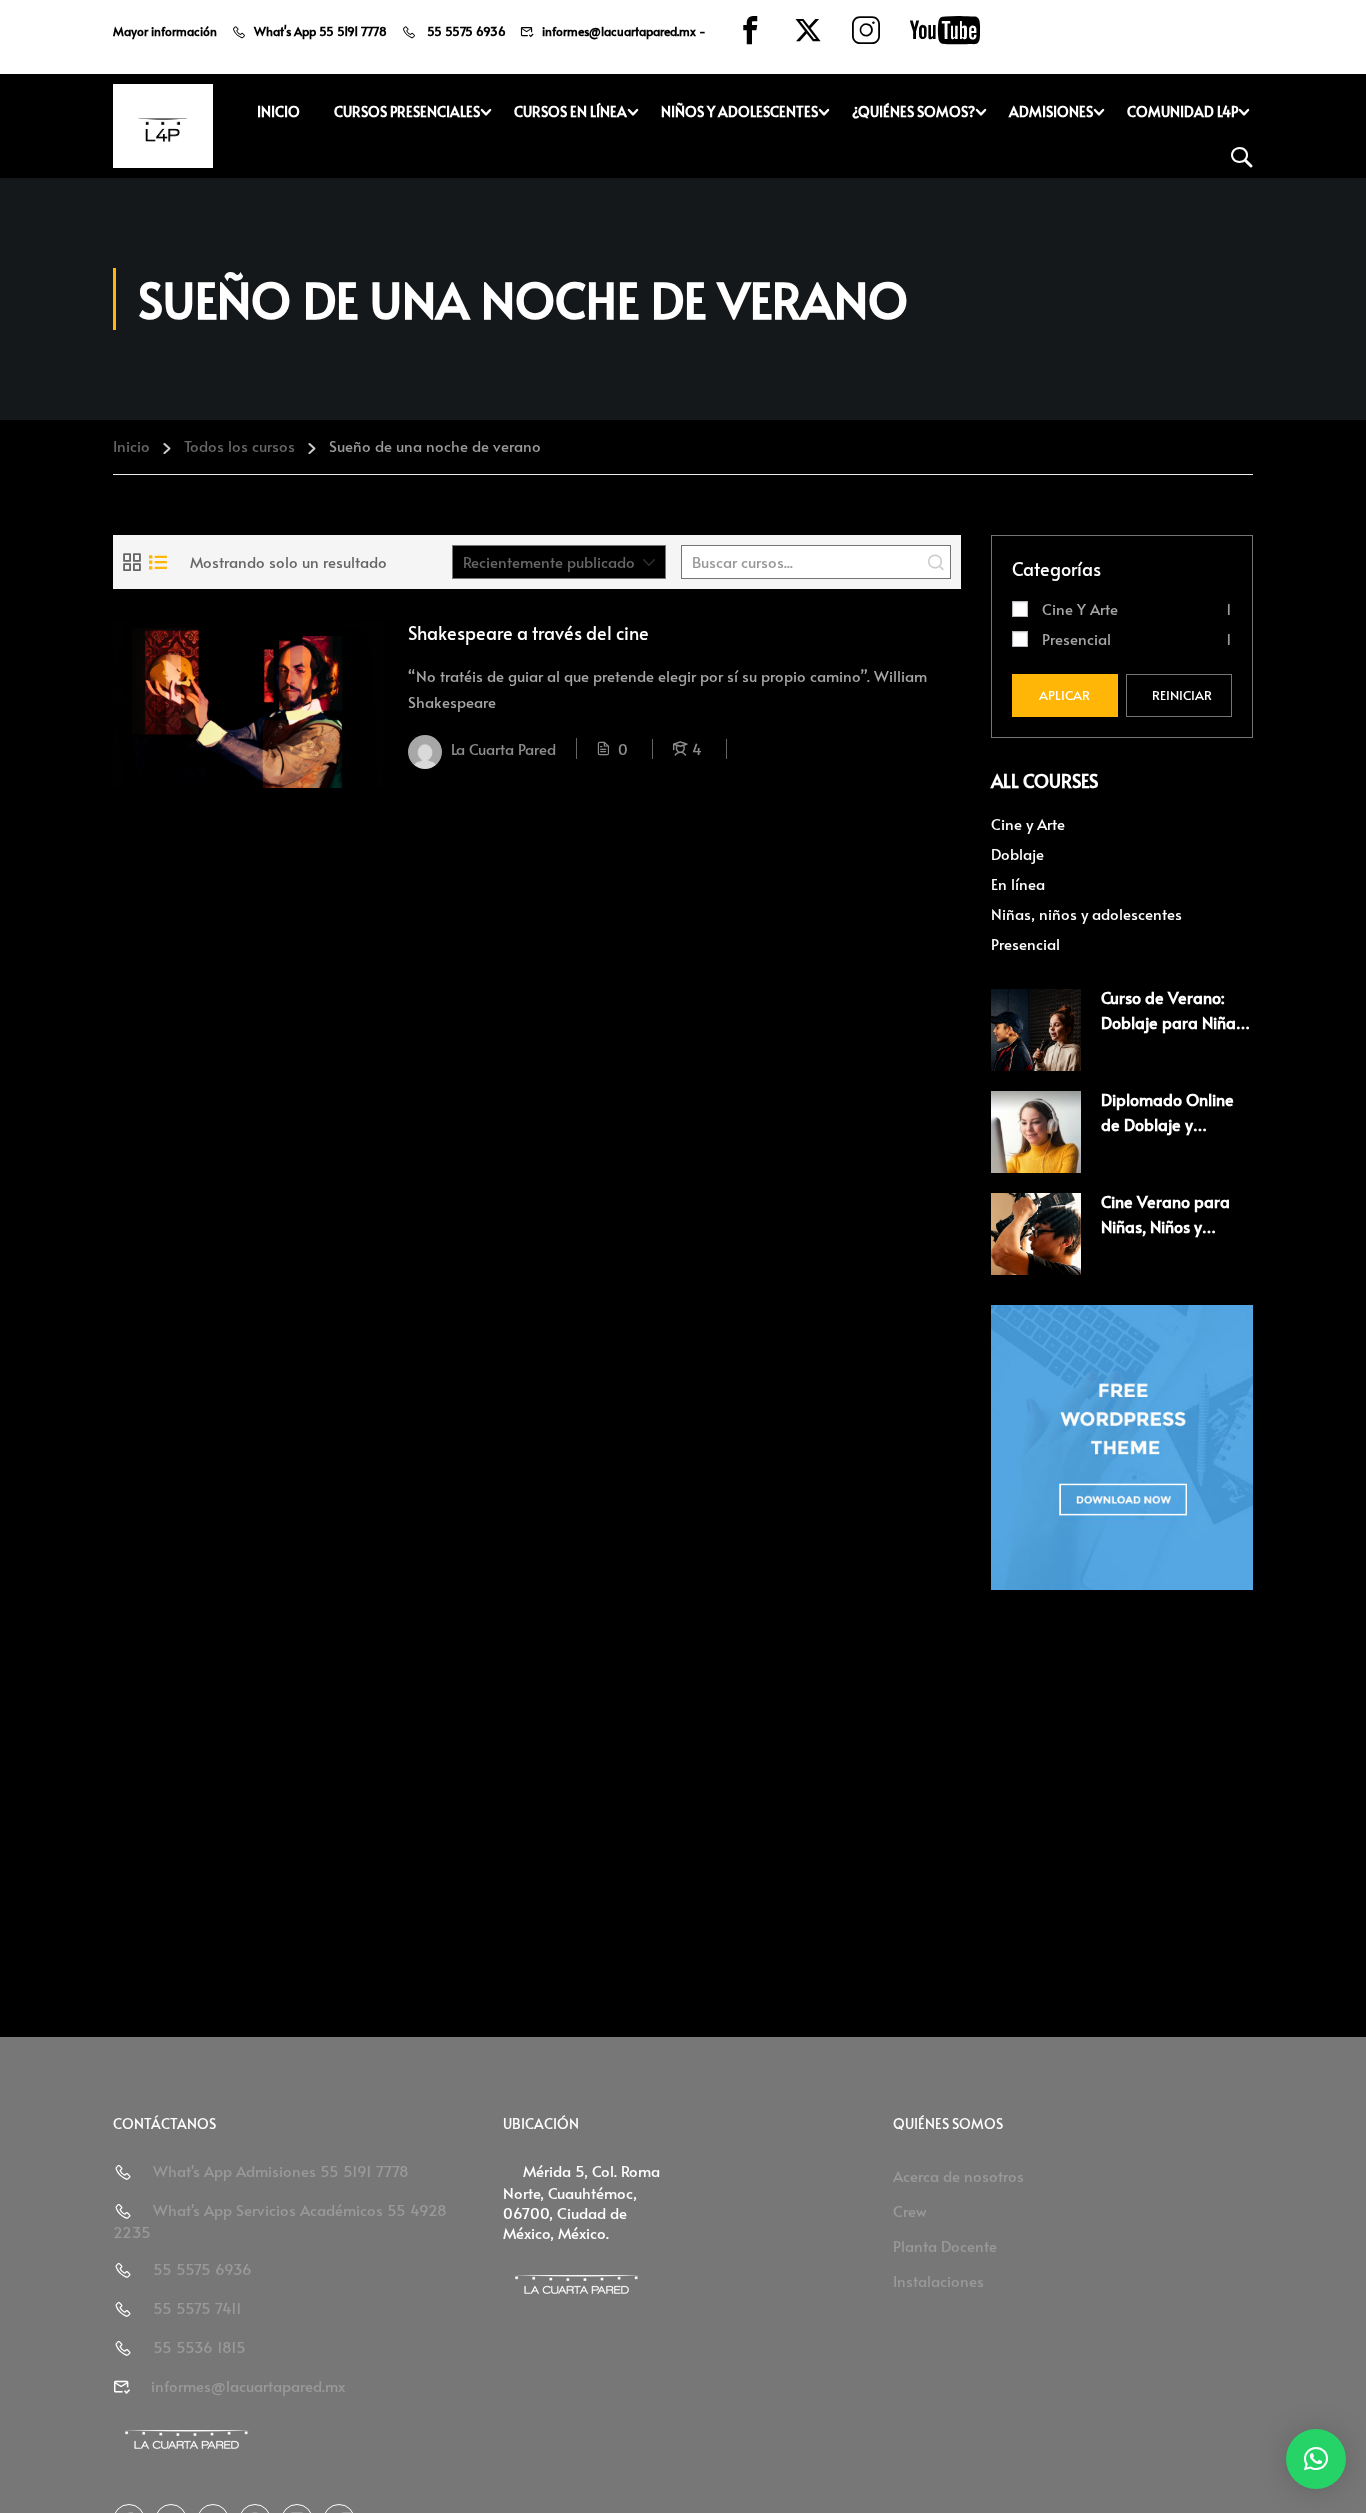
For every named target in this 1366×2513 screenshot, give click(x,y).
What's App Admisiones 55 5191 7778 (281, 2170)
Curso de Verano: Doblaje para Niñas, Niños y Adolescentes (1177, 1022)
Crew (910, 2210)
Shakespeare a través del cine (528, 632)
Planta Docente (945, 2245)
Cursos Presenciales (407, 111)
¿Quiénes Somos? (913, 111)
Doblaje (1017, 853)
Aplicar (1064, 695)
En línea (1018, 883)
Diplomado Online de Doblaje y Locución (1167, 1124)
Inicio (278, 111)
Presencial (1076, 638)
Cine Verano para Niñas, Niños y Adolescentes (1165, 1226)
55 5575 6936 (465, 31)
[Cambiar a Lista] (158, 562)
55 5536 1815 (199, 2346)
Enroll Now (248, 703)
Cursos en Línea (570, 111)
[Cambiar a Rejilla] (132, 562)
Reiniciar (1182, 695)
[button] (1316, 2459)
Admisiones (1051, 111)
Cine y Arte (1080, 608)
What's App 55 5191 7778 (320, 31)
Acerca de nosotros (958, 2175)
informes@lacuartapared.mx (619, 31)
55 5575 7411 (197, 2307)
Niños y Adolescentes (739, 111)
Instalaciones (938, 2280)
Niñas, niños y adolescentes (1086, 913)
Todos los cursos (239, 445)
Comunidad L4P (1182, 111)
